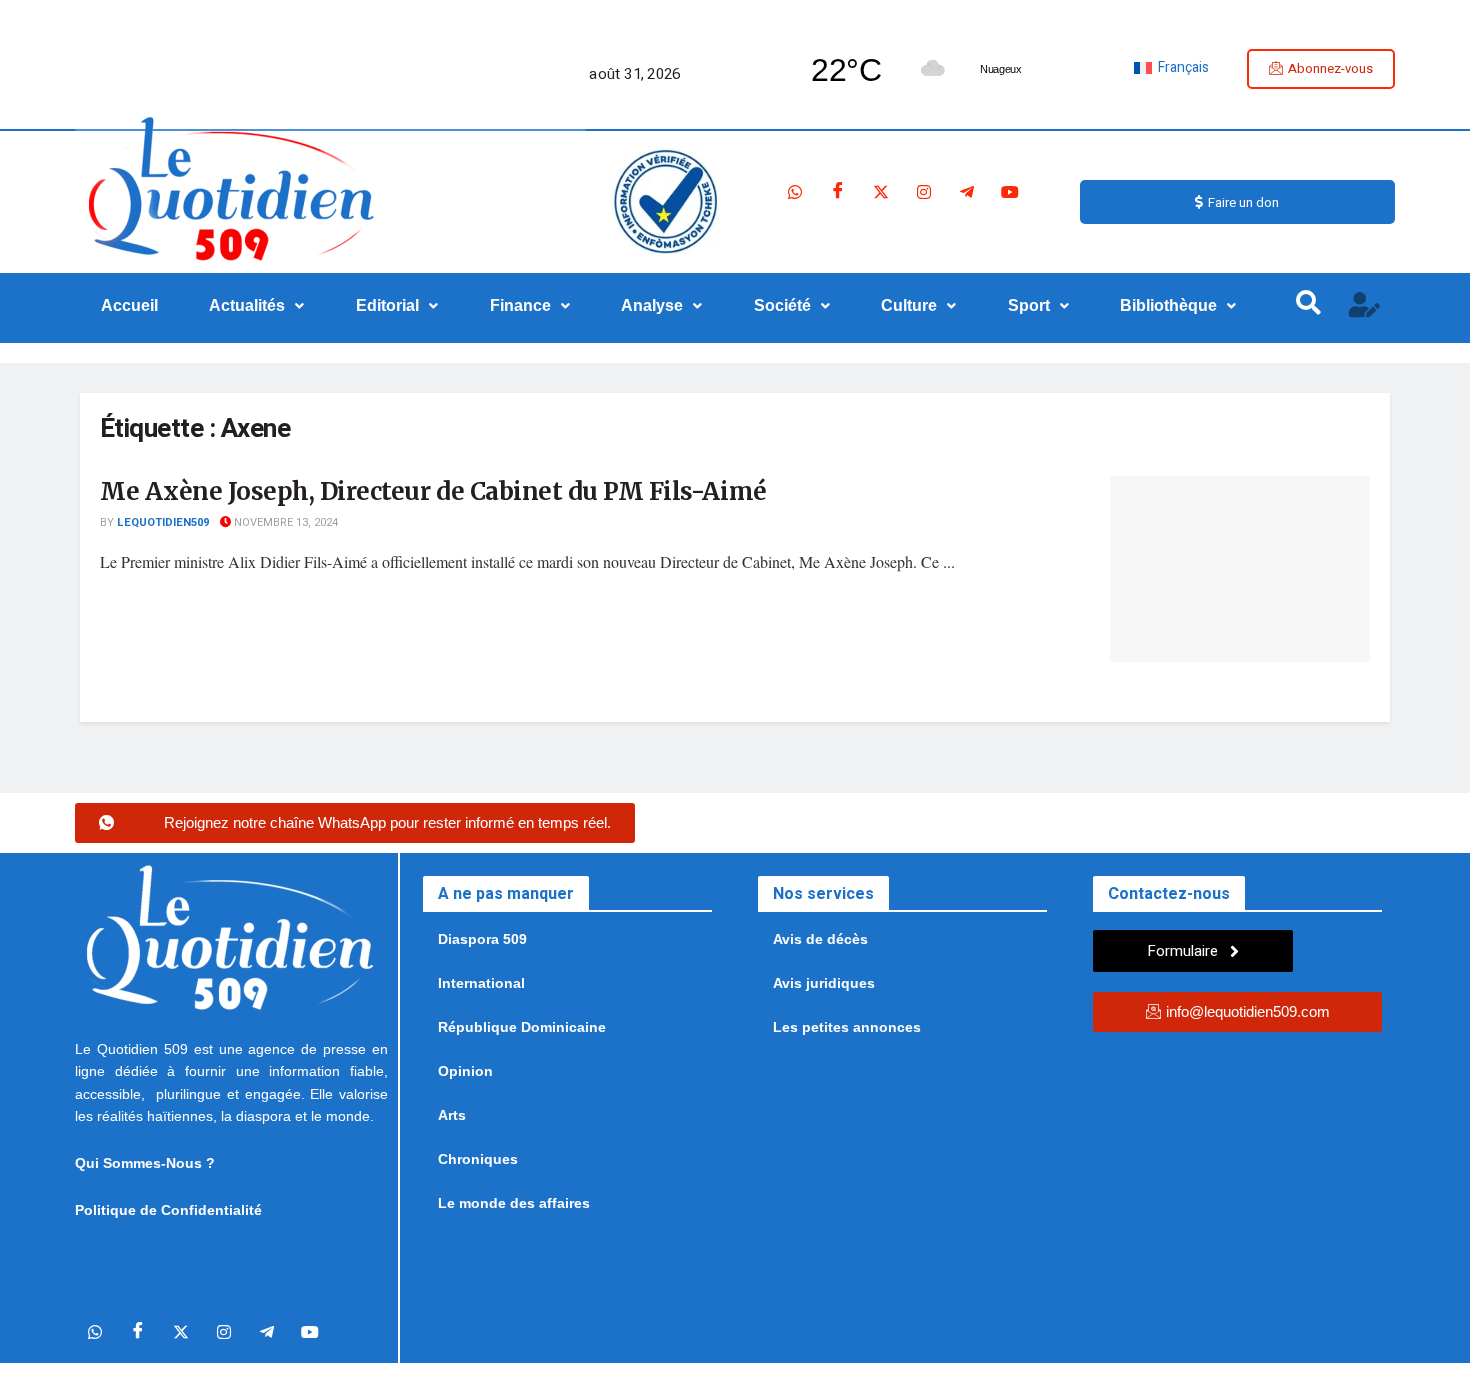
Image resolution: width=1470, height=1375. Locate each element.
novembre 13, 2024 (284, 522)
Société (782, 305)
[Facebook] (838, 192)
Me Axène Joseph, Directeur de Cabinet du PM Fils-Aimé (433, 491)
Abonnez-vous (1330, 68)
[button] (257, 306)
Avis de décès (820, 939)
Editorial (387, 305)
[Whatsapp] (795, 192)
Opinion (465, 1071)
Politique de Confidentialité (168, 1210)
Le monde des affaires (514, 1203)
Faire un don (1243, 202)
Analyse (652, 305)
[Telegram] (967, 192)
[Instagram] (924, 192)
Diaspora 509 (482, 939)
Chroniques (478, 1159)
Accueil (129, 305)
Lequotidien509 (163, 522)
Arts (452, 1115)
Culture (909, 305)
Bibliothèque (1168, 305)
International (481, 983)
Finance (520, 305)
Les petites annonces (847, 1027)
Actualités (247, 305)
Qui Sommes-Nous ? (145, 1163)
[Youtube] (1010, 192)
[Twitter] (881, 192)
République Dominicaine (522, 1027)
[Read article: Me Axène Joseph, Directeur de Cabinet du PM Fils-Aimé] (1240, 569)
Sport (1029, 305)
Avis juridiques (824, 983)
